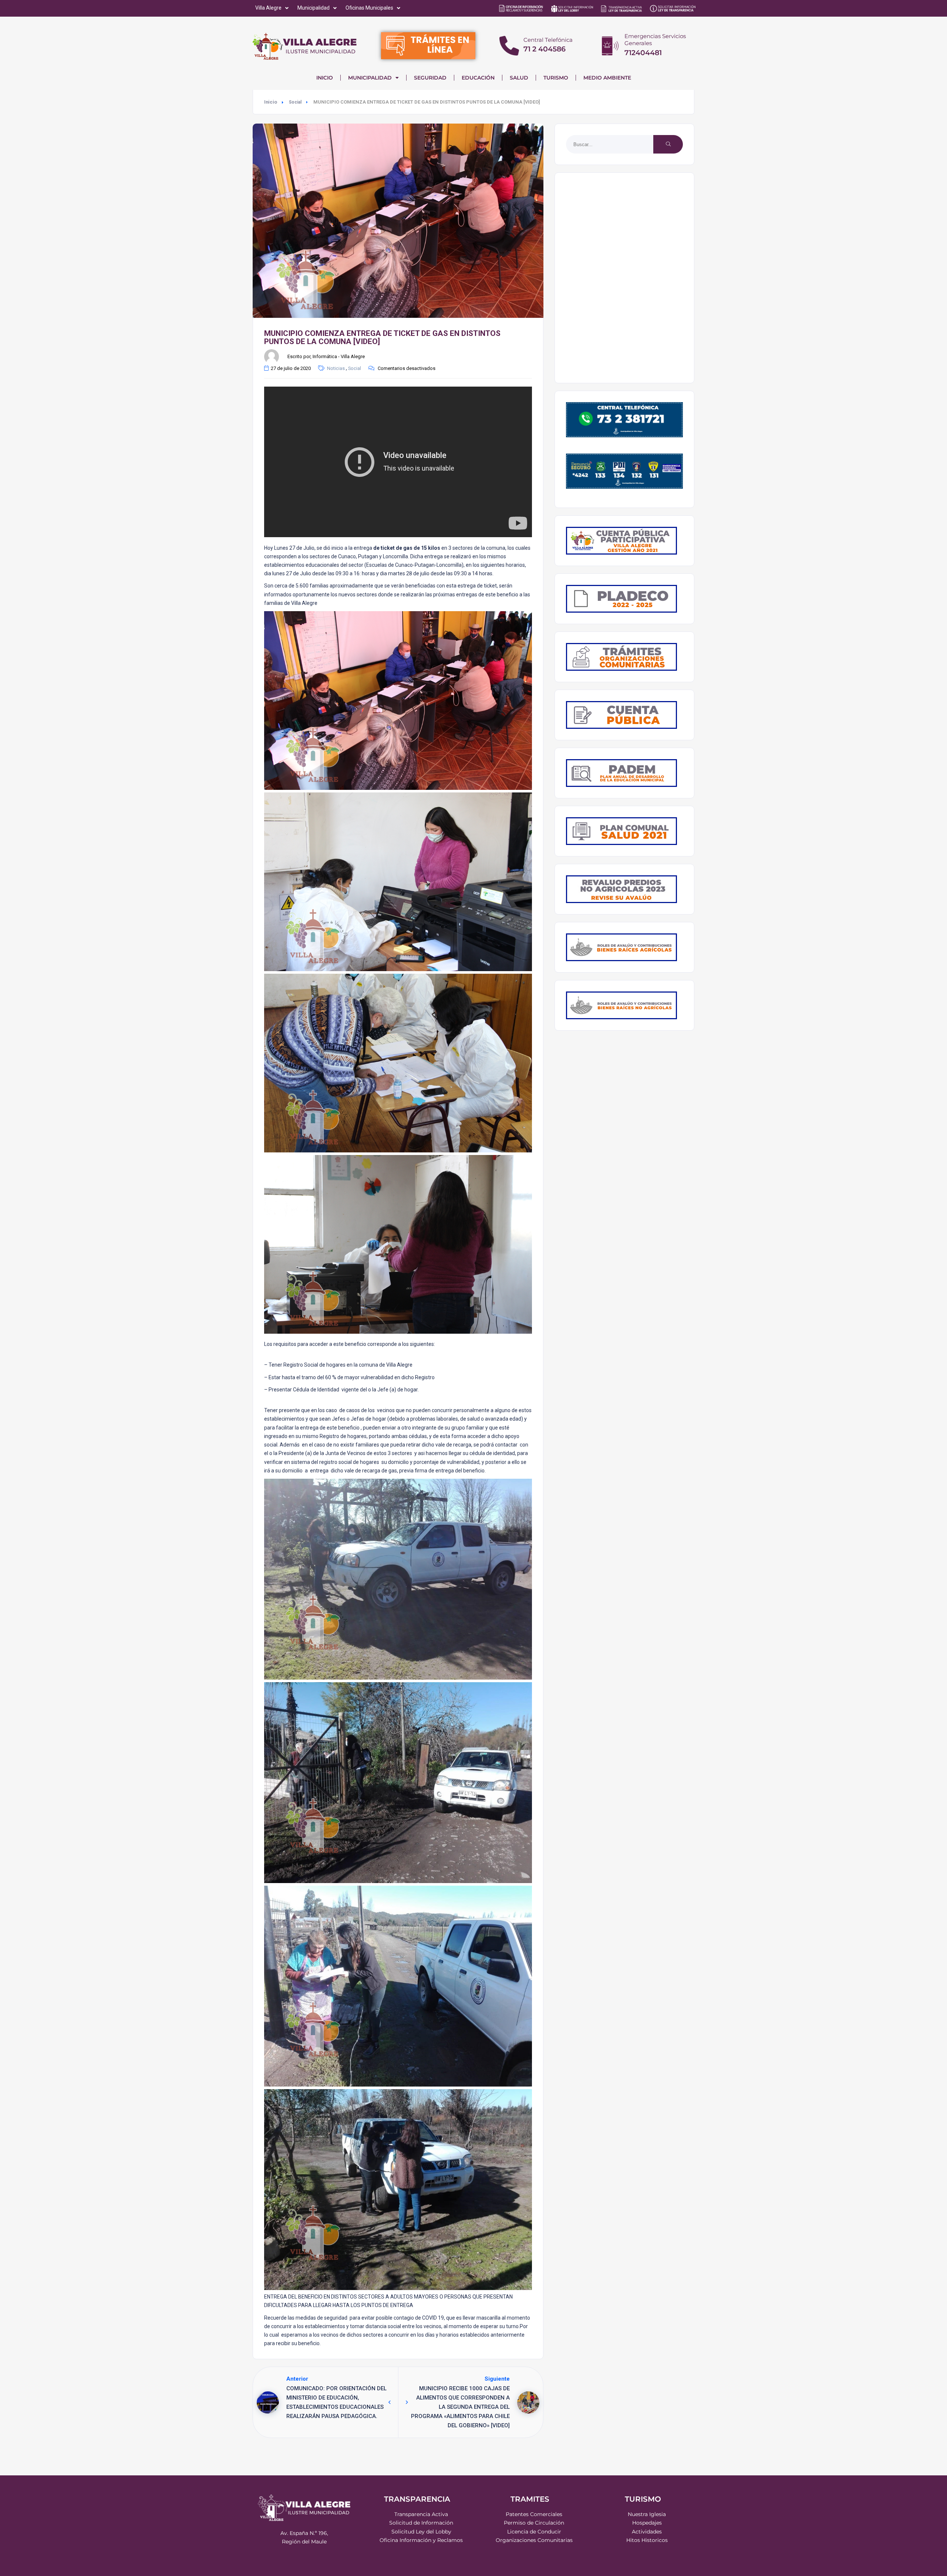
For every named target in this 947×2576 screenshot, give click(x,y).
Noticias (336, 368)
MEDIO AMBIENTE (607, 78)
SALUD (519, 78)
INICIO (325, 78)
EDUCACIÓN (478, 78)
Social (295, 102)
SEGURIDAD (430, 78)
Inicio (271, 102)
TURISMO (556, 78)
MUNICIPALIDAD (370, 78)
